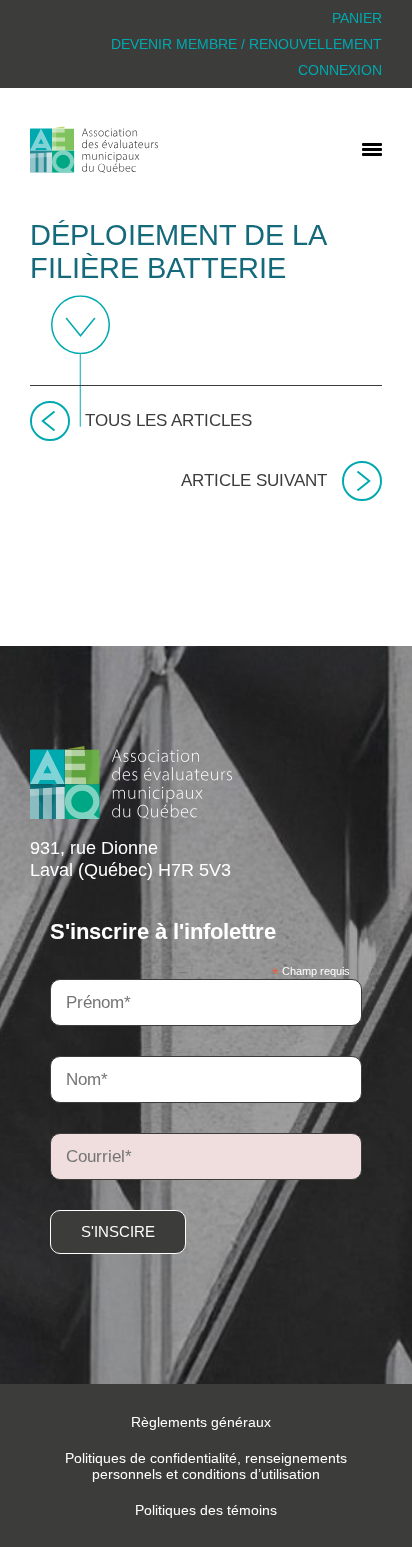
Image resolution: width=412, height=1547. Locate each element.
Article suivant (254, 480)
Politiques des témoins (206, 1510)
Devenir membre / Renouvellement (246, 44)
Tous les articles (168, 420)
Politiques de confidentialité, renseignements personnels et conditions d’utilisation (206, 1466)
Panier (357, 18)
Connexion (340, 70)
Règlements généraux (201, 1422)
